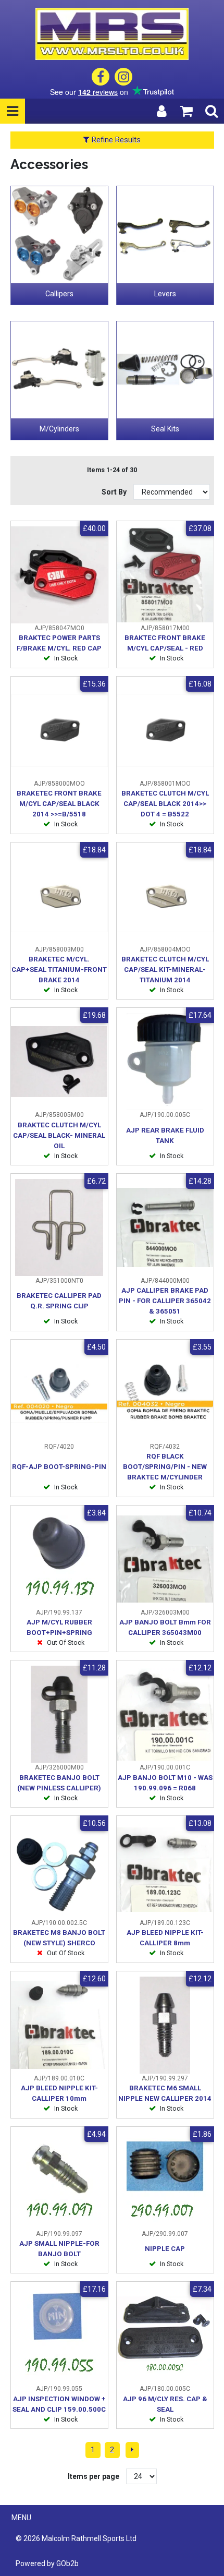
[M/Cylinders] (59, 370)
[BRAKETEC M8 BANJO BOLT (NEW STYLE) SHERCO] (59, 1870)
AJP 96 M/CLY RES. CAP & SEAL (165, 2404)
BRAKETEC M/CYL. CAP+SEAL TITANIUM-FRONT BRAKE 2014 (59, 970)
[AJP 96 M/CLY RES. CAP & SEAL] (165, 2336)
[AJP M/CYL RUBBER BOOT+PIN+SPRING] (59, 1559)
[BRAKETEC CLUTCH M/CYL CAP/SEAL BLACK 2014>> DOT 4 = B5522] (165, 730)
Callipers (59, 294)
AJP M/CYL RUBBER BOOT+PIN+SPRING (59, 1627)
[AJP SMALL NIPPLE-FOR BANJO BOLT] (59, 2181)
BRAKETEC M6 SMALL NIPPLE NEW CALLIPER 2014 (165, 2093)
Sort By (115, 492)
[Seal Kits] (165, 370)
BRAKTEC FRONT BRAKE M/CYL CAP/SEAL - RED (165, 643)
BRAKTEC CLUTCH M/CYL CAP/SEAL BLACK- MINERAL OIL (59, 1135)
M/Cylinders (59, 429)
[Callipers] (59, 235)
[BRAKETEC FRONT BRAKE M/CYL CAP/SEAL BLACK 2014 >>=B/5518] (59, 730)
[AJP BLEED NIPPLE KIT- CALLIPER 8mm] (165, 1870)
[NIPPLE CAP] (165, 2181)
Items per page (94, 2476)
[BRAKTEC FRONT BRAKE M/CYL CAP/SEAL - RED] (165, 575)
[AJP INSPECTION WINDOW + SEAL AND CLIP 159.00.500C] (59, 2336)
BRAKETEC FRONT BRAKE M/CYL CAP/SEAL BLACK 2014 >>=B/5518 (59, 804)
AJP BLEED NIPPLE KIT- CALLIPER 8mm (165, 1938)
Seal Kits (165, 429)
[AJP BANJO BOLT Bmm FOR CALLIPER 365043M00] (165, 1559)
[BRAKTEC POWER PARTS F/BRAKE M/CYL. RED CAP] (59, 575)
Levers (165, 294)
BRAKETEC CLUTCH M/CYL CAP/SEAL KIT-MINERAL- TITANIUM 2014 (165, 970)
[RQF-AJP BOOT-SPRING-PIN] (59, 1393)
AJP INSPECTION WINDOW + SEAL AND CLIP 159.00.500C (59, 2404)
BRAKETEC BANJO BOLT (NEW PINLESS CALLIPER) (59, 1783)
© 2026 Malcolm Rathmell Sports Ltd (76, 2538)
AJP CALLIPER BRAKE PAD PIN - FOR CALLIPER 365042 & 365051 (165, 1301)
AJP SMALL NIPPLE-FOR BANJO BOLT (59, 2249)
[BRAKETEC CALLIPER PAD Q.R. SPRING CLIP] (59, 1227)
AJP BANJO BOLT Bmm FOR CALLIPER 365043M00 (165, 1627)
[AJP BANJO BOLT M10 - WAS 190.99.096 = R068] (165, 1714)
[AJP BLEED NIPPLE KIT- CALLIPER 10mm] (59, 2025)
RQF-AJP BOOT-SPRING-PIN (59, 1467)
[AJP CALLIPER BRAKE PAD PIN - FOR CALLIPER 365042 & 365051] (165, 1227)
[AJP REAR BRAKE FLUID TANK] (165, 1062)
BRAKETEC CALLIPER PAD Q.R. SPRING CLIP (59, 1301)
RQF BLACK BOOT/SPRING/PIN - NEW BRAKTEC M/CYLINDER (165, 1467)
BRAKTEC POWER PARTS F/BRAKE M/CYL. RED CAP (59, 643)
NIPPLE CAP (165, 2249)
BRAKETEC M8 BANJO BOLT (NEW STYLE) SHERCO (59, 1938)
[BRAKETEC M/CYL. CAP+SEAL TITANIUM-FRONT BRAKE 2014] (59, 896)
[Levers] (165, 235)
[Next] (132, 2450)
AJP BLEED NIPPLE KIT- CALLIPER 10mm (59, 2093)
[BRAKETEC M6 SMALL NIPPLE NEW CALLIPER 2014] (165, 2025)
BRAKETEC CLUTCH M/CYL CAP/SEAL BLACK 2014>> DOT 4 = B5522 (165, 804)
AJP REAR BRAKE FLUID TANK (165, 1135)
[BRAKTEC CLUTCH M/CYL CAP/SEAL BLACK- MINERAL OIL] (59, 1062)
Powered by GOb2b (47, 2563)
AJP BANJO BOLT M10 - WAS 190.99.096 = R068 (165, 1783)
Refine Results (115, 140)
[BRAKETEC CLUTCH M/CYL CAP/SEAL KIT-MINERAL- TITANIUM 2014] (165, 896)
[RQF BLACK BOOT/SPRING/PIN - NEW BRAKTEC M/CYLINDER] (165, 1393)
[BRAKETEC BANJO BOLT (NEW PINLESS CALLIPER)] (59, 1714)
